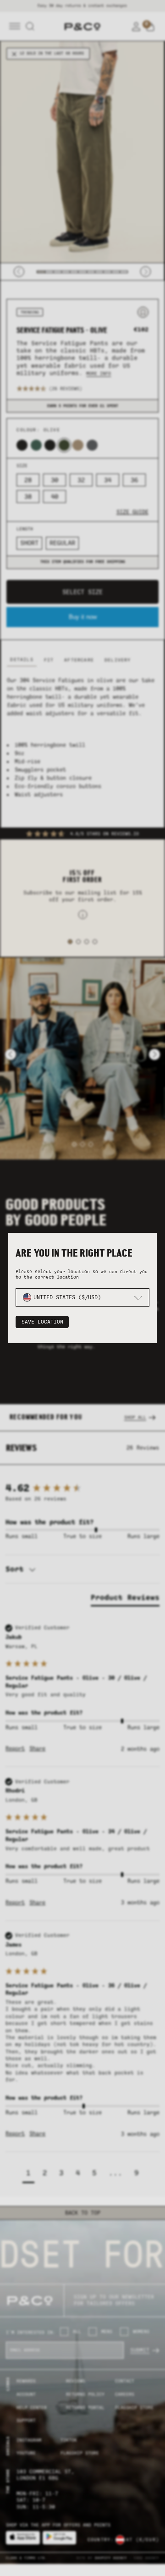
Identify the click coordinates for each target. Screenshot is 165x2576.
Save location (42, 1322)
